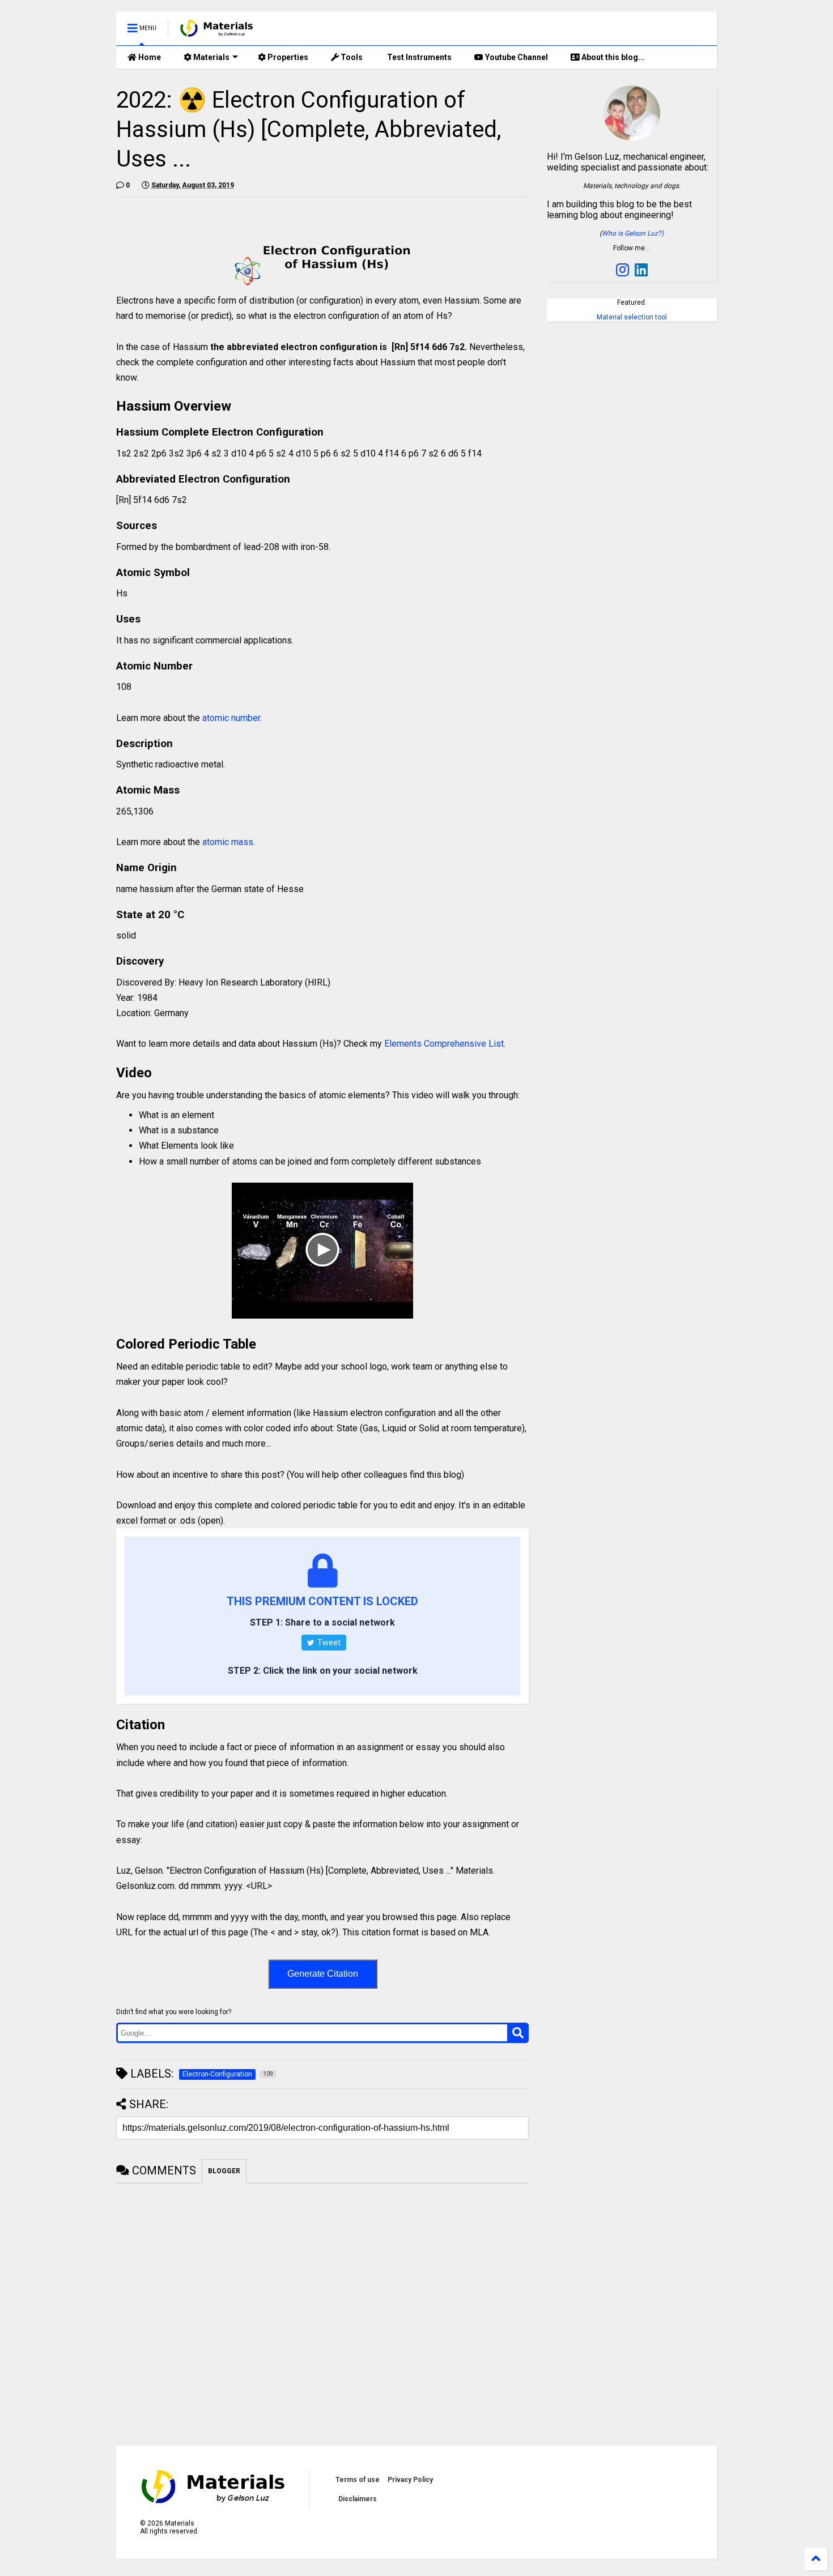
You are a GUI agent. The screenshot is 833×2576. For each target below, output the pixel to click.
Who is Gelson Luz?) (633, 233)
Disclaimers (358, 2499)
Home (149, 57)
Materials (211, 57)
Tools (351, 57)
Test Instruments (418, 57)
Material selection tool (632, 317)
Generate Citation (323, 1974)
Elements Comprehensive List (444, 1044)
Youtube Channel (516, 57)
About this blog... (612, 57)
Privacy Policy (410, 2480)
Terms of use (358, 2480)
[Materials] (217, 32)
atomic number (231, 718)
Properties (287, 57)
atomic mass (228, 842)
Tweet (328, 1643)
